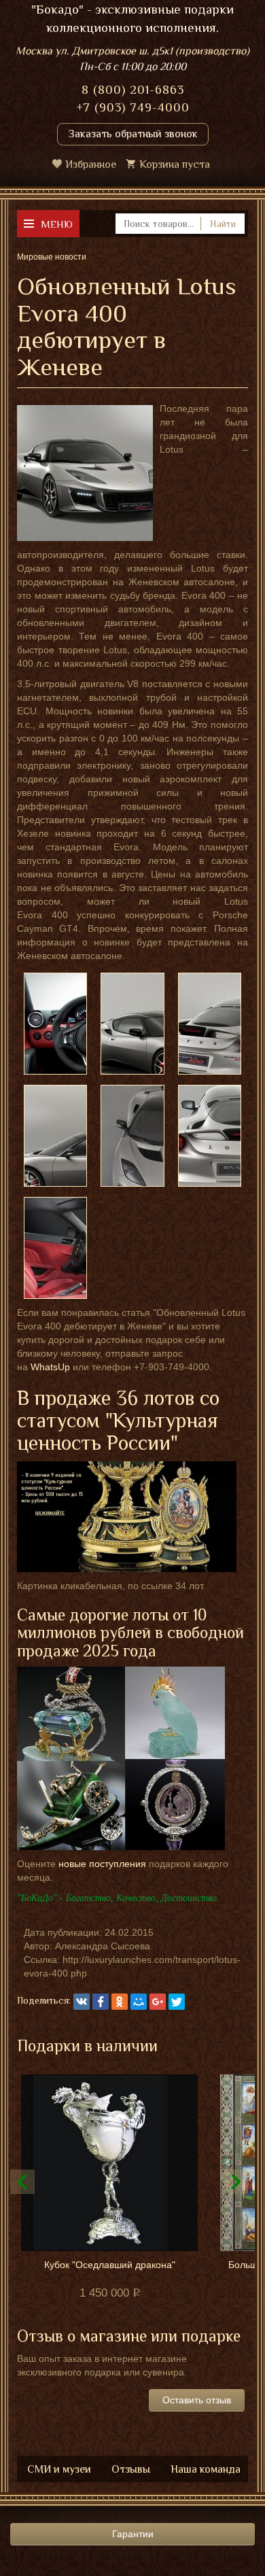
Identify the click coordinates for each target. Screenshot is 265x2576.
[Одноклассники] (120, 2002)
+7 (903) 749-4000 (133, 107)
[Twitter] (177, 2002)
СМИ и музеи (59, 2469)
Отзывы (131, 2469)
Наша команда (206, 2469)
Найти (223, 224)
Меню (57, 224)
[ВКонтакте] (82, 2002)
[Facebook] (101, 2002)
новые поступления (102, 1864)
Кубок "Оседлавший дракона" (110, 2265)
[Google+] (158, 2002)
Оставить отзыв (197, 2400)
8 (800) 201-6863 (133, 90)
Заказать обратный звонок (133, 134)
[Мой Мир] (139, 2002)
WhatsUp (50, 1367)
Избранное (91, 164)
